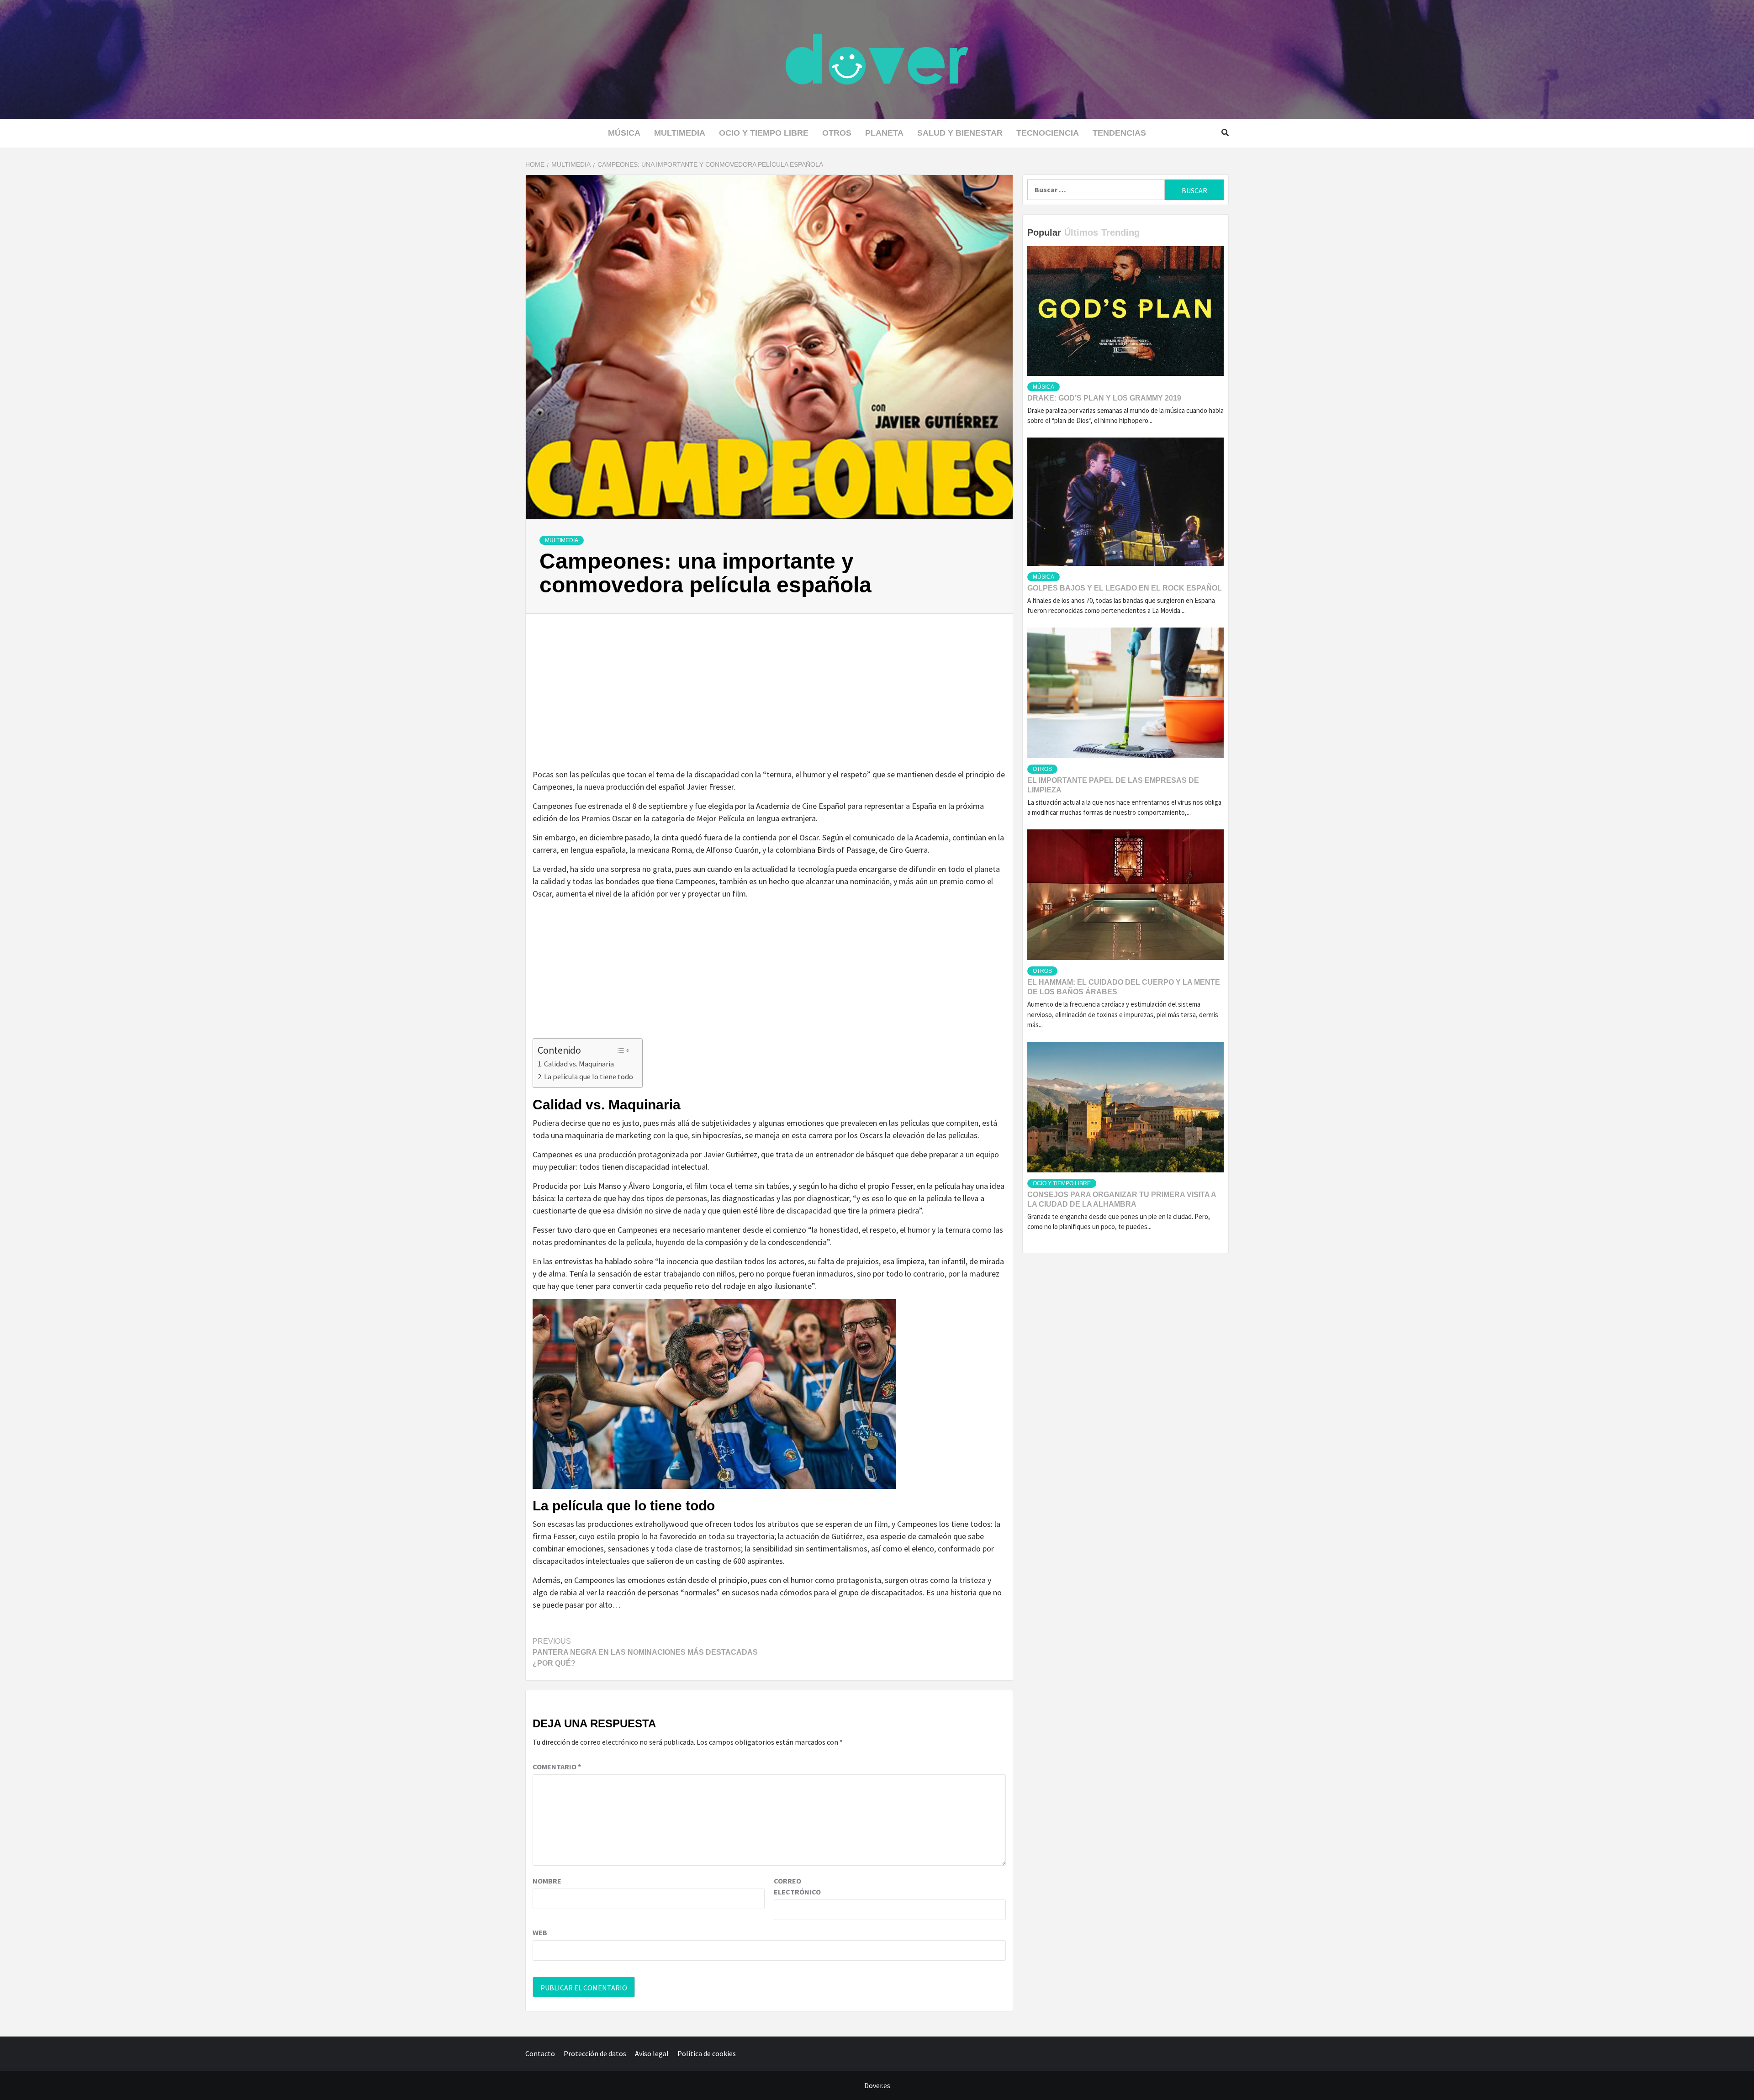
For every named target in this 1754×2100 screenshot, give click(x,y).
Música (624, 133)
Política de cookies (707, 2053)
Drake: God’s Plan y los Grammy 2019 (1104, 398)
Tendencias (1119, 133)
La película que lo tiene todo (589, 1076)
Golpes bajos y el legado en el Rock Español (1125, 588)
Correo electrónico (797, 1886)
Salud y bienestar (960, 133)
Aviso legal (652, 2053)
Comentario (557, 1767)
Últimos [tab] (1081, 232)
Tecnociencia (1048, 133)
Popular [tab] (1044, 232)
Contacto (540, 2053)
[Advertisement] (769, 701)
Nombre (547, 1881)
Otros (837, 133)
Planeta (884, 133)
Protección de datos (595, 2053)
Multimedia (680, 133)
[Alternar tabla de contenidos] (623, 1050)
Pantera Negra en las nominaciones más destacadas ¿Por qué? (645, 1652)
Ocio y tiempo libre (764, 133)
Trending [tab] (1120, 232)
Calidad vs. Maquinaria (579, 1064)
